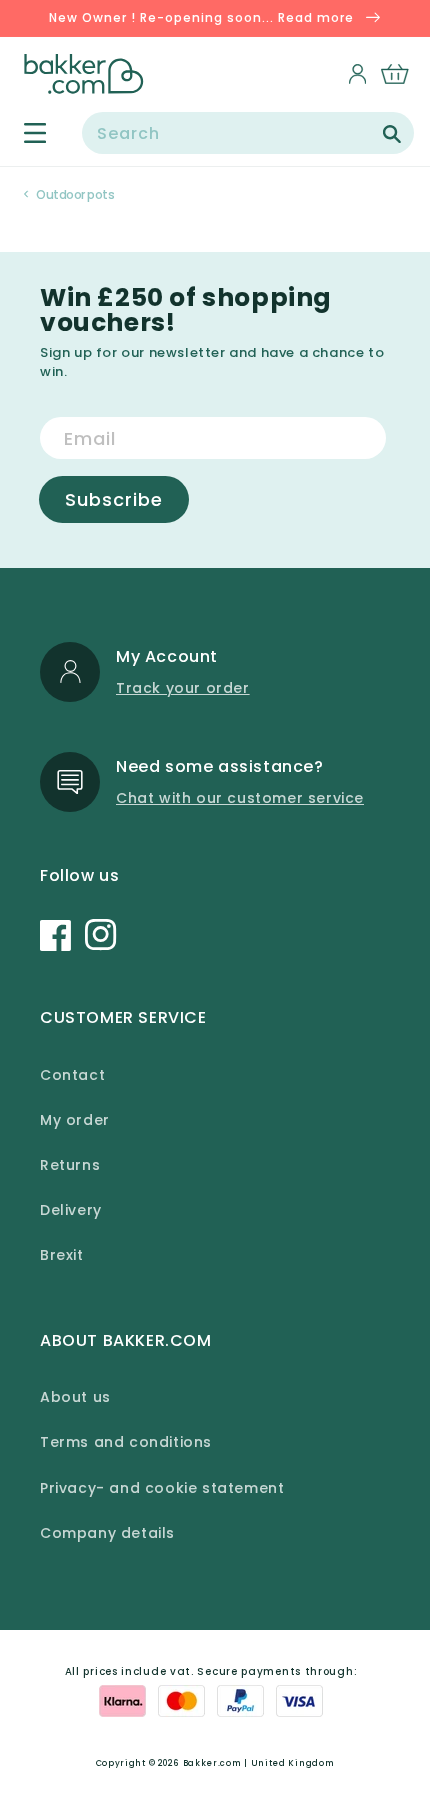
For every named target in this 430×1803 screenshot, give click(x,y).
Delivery (71, 1210)
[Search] (392, 134)
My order (75, 1120)
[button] (23, 132)
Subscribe (114, 499)
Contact (72, 1075)
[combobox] (248, 133)
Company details (107, 1533)
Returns (70, 1165)
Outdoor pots (75, 194)
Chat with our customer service (240, 798)
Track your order (183, 688)
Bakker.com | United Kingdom (259, 1763)
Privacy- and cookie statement (162, 1488)
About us (75, 1397)
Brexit (62, 1255)
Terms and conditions (126, 1442)
